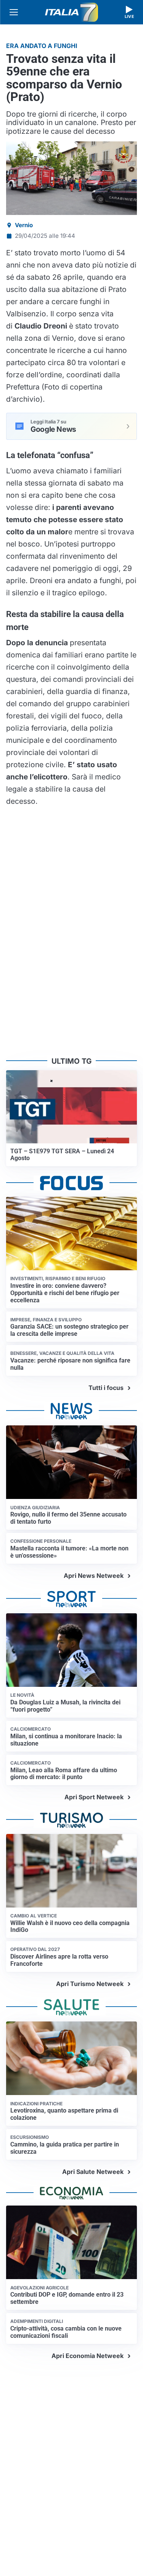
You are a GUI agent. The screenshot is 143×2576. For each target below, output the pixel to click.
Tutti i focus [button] (106, 1388)
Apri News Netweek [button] (94, 1576)
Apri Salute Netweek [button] (93, 2172)
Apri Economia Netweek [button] (88, 2356)
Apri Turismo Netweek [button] (90, 1984)
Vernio (24, 225)
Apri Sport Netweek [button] (94, 1797)
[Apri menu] (14, 12)
